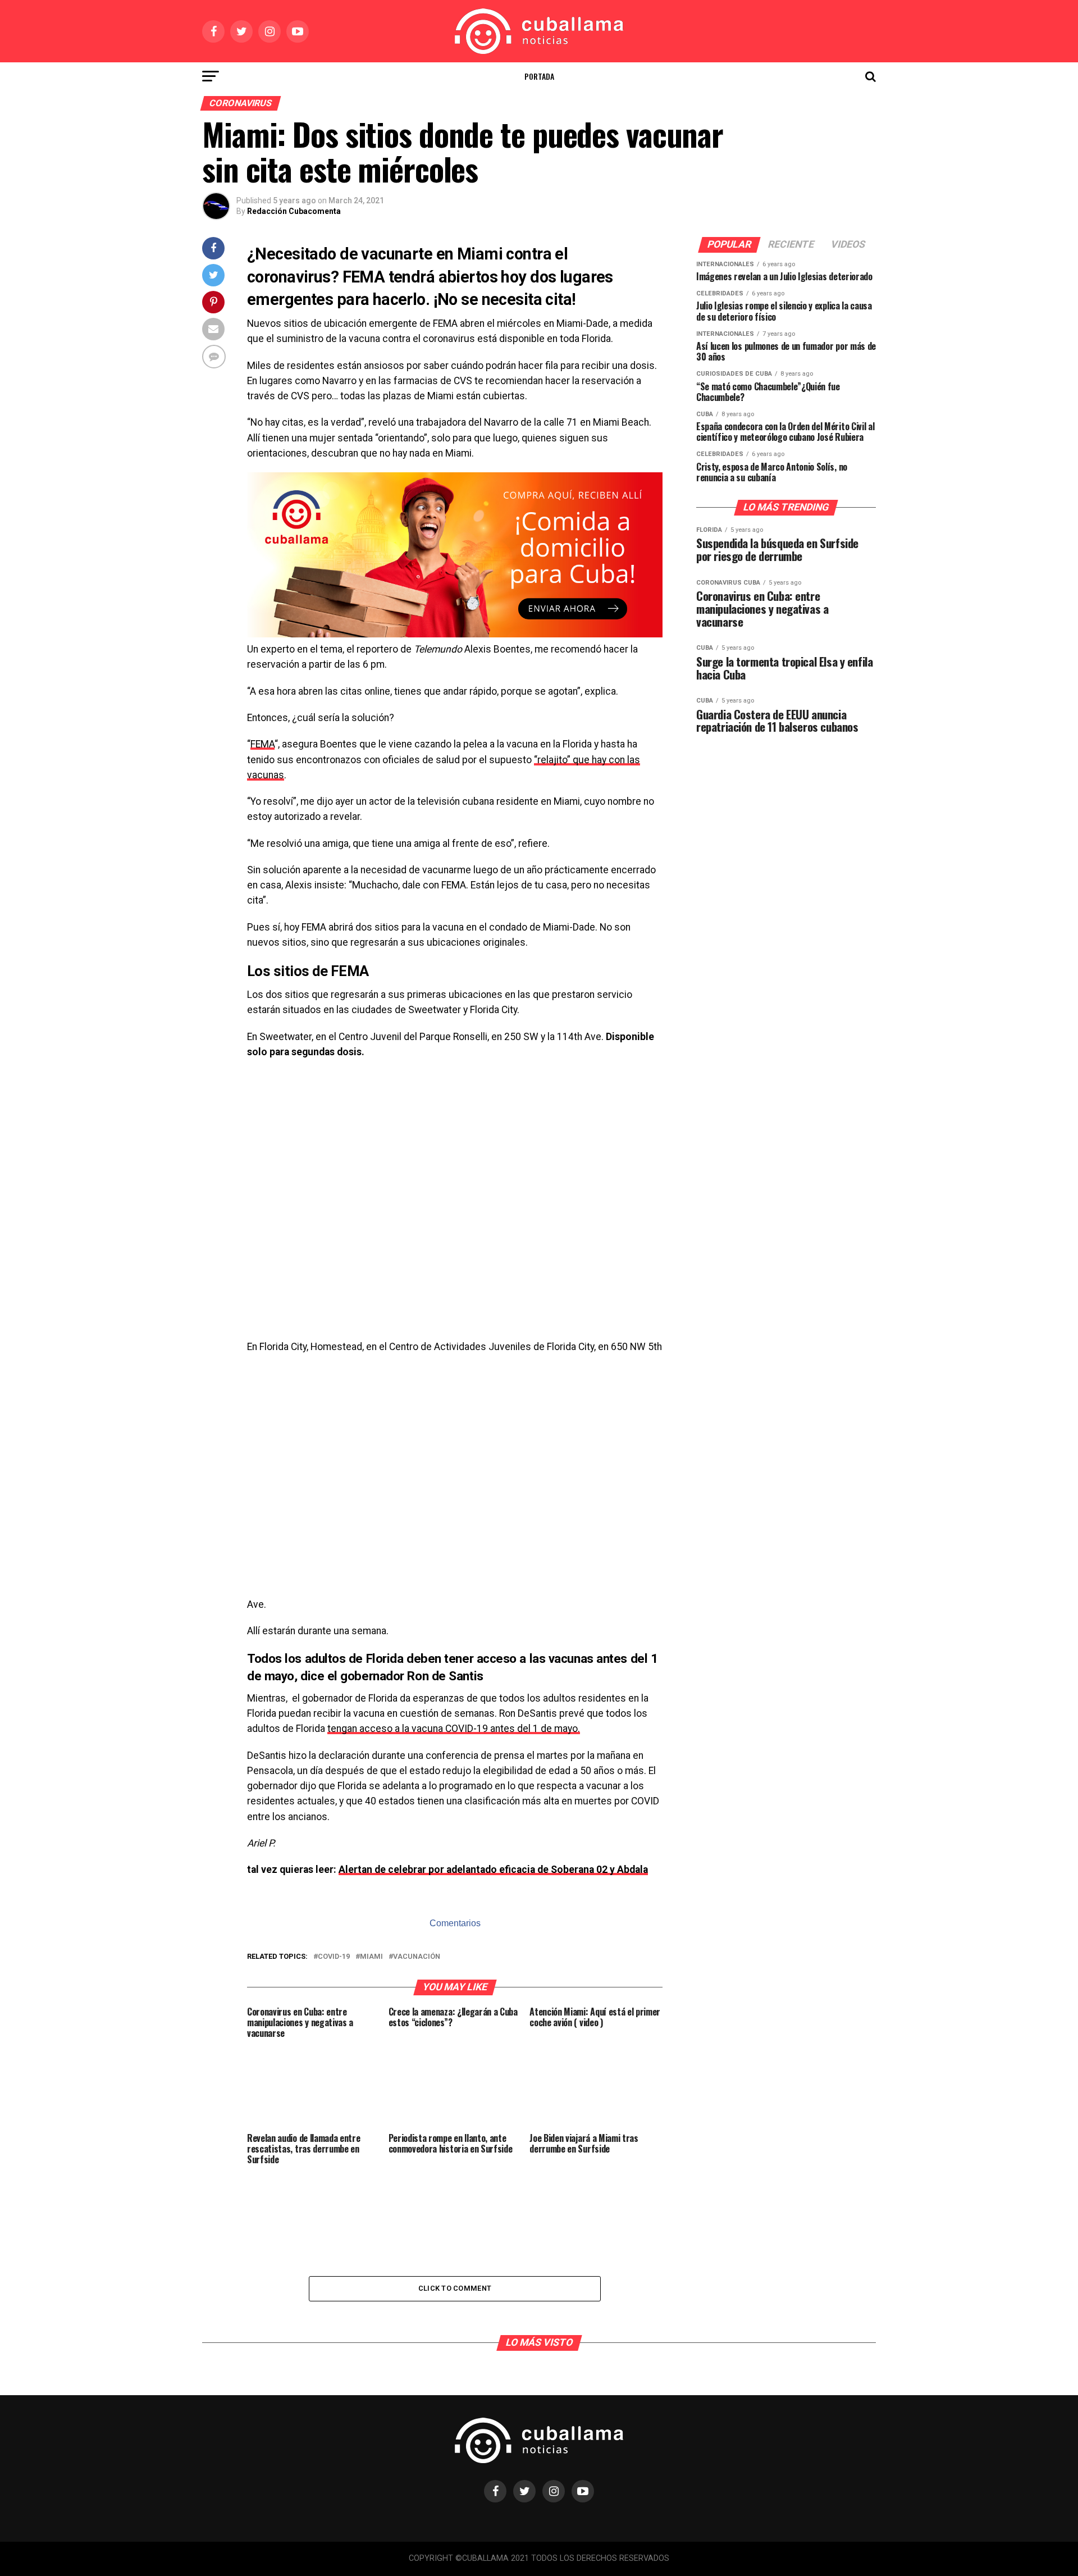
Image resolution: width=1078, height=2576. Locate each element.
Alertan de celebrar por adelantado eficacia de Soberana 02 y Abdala (493, 1870)
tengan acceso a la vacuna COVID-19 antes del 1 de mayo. (454, 1729)
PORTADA (539, 76)
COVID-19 (334, 1957)
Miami (371, 1957)
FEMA (262, 744)
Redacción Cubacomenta (294, 211)
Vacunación (417, 1957)
